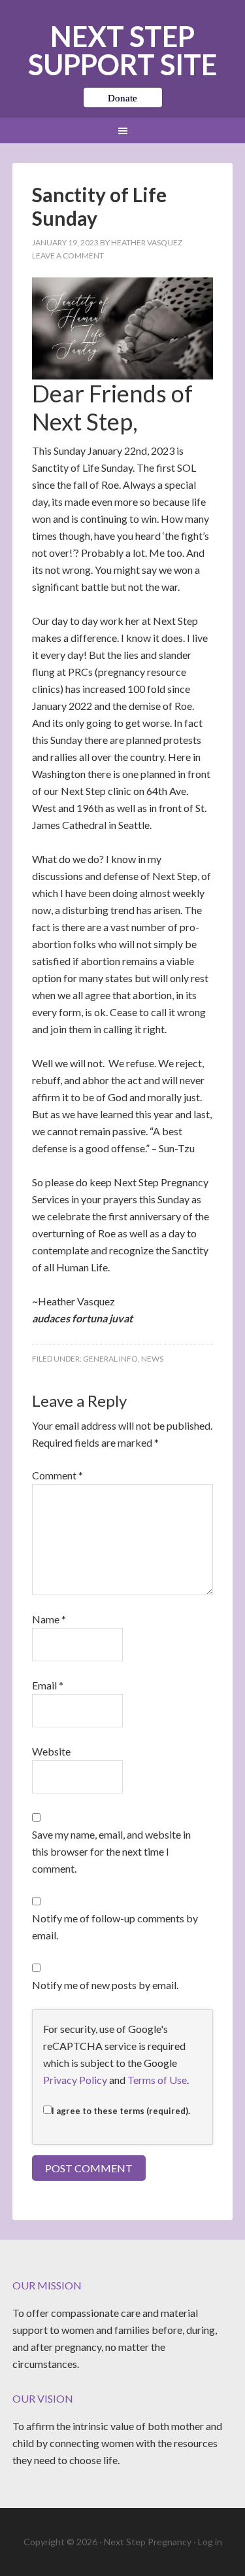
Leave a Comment (68, 256)
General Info (110, 1359)
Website (51, 1751)
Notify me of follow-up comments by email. (115, 1927)
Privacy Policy (75, 2080)
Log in (210, 2542)
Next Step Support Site (122, 50)
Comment (57, 1475)
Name (49, 1619)
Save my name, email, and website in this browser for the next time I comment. (111, 1851)
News (152, 1359)
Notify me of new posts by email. (105, 1985)
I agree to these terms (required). (121, 2111)
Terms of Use (157, 2080)
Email (48, 1685)
